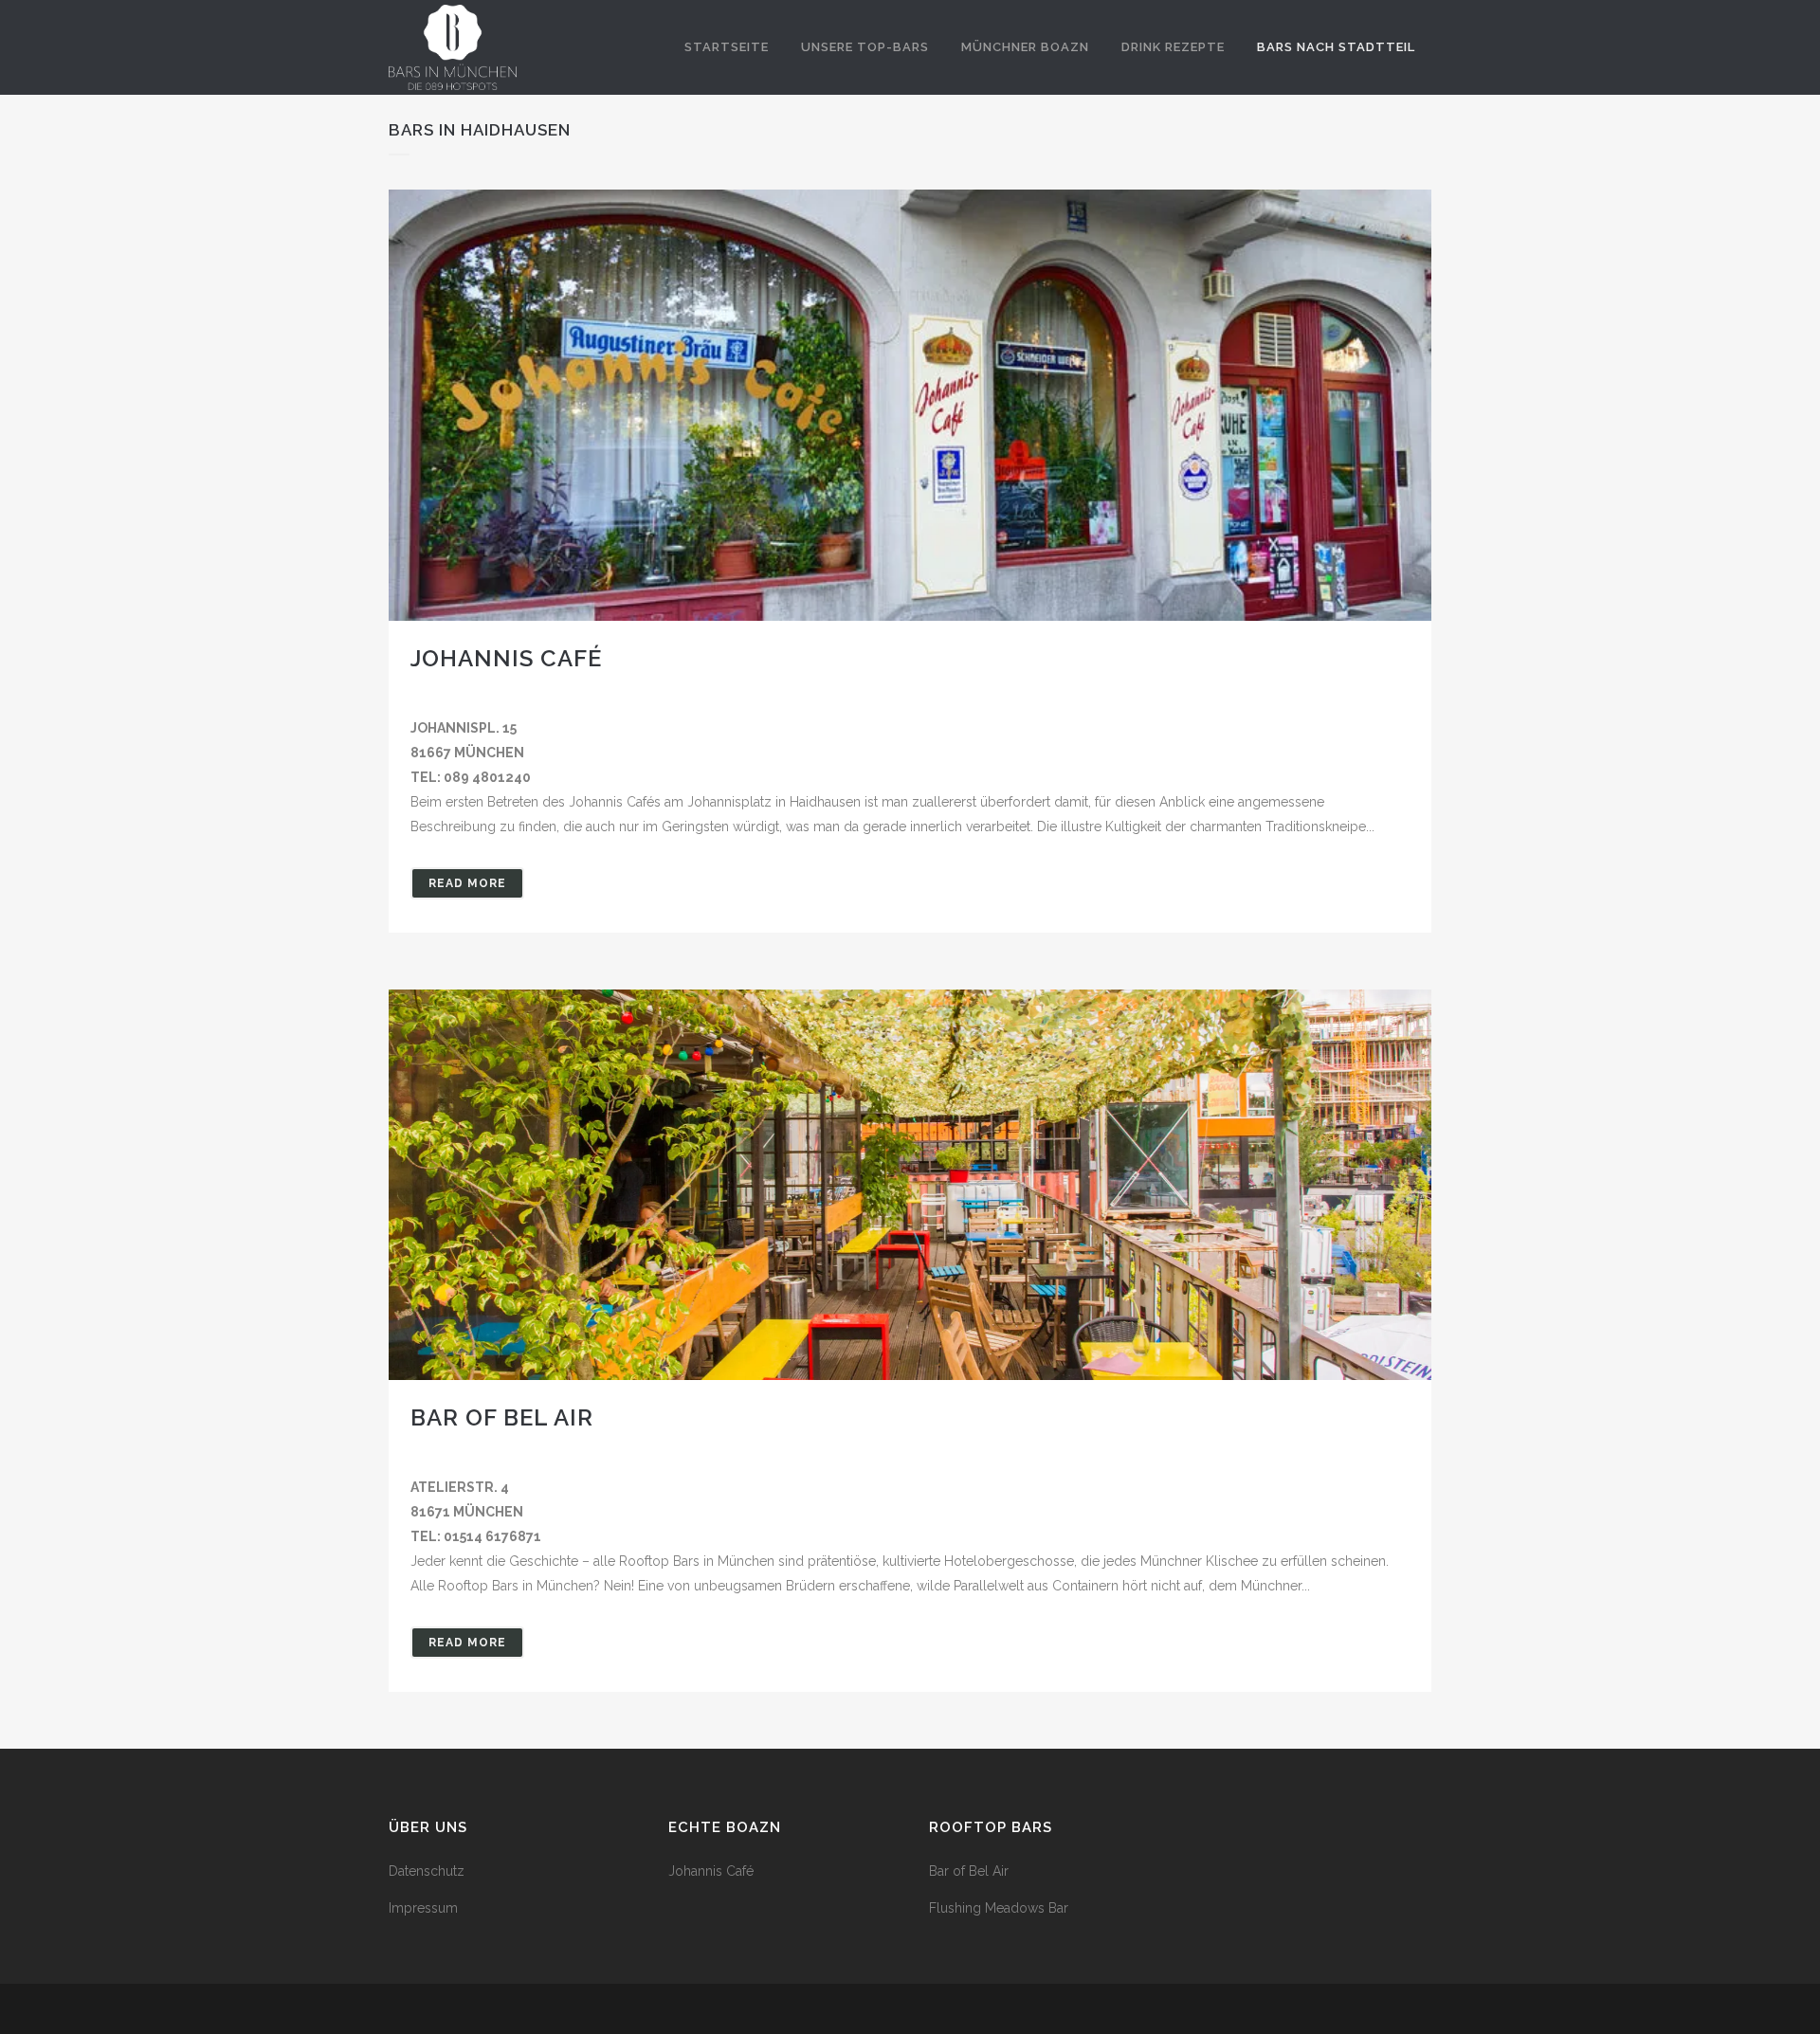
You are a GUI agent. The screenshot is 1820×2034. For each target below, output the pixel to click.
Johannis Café (506, 658)
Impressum (423, 1908)
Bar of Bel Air (502, 1417)
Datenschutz (427, 1871)
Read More (467, 883)
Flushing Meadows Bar (999, 1908)
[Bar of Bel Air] (910, 1185)
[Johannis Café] (910, 405)
